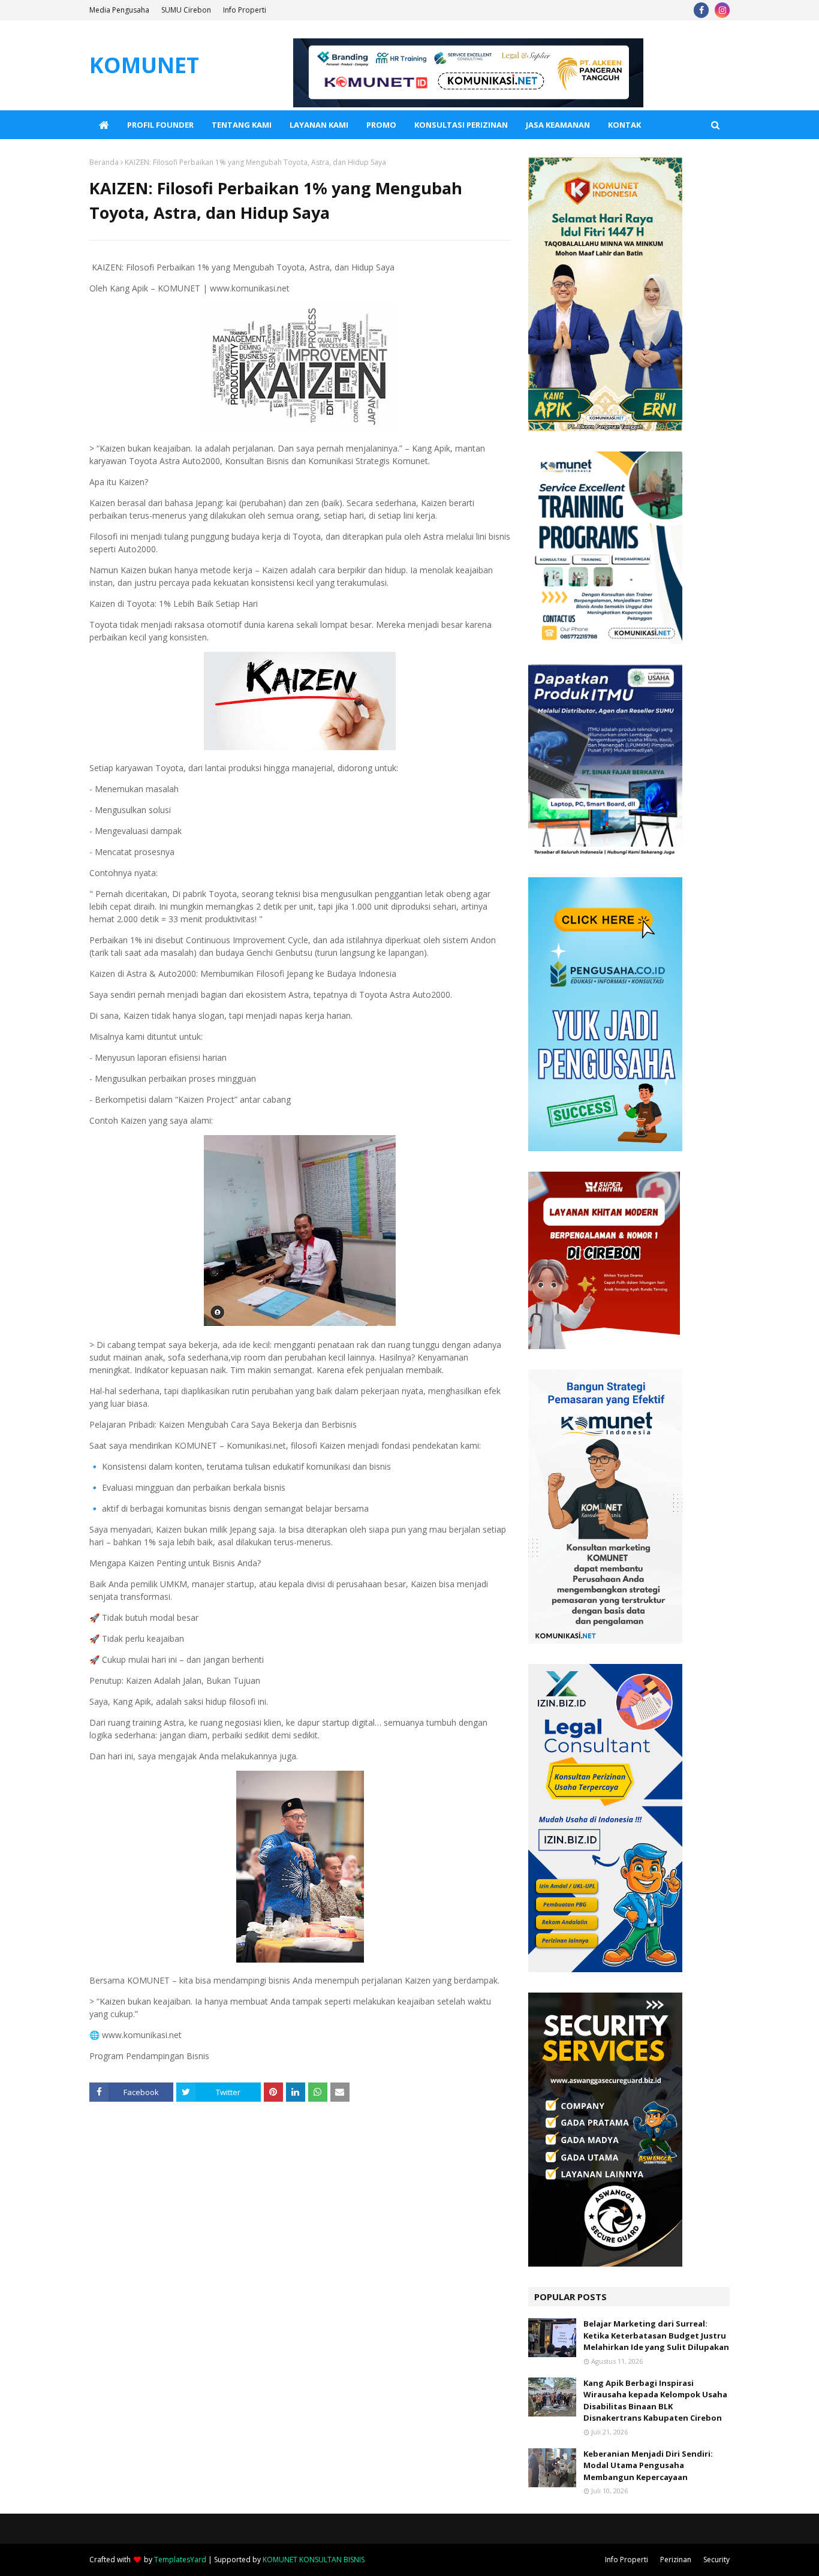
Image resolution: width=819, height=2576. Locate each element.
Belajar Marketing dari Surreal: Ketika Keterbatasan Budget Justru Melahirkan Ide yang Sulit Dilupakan (656, 2335)
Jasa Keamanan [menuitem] (558, 125)
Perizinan (676, 2560)
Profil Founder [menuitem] (160, 125)
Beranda (104, 162)
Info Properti (245, 10)
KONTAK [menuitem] (624, 125)
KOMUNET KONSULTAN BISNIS (314, 2560)
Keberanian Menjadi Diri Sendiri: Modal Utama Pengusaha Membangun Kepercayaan (648, 2465)
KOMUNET (144, 65)
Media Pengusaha (119, 10)
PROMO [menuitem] (381, 125)
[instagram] (722, 10)
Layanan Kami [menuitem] (319, 125)
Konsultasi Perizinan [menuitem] (461, 125)
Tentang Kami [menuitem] (242, 125)
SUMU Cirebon (186, 10)
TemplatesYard (180, 2560)
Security (716, 2560)
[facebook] (701, 10)
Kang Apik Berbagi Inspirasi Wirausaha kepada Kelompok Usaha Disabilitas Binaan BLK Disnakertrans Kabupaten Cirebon (655, 2401)
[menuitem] (104, 125)
